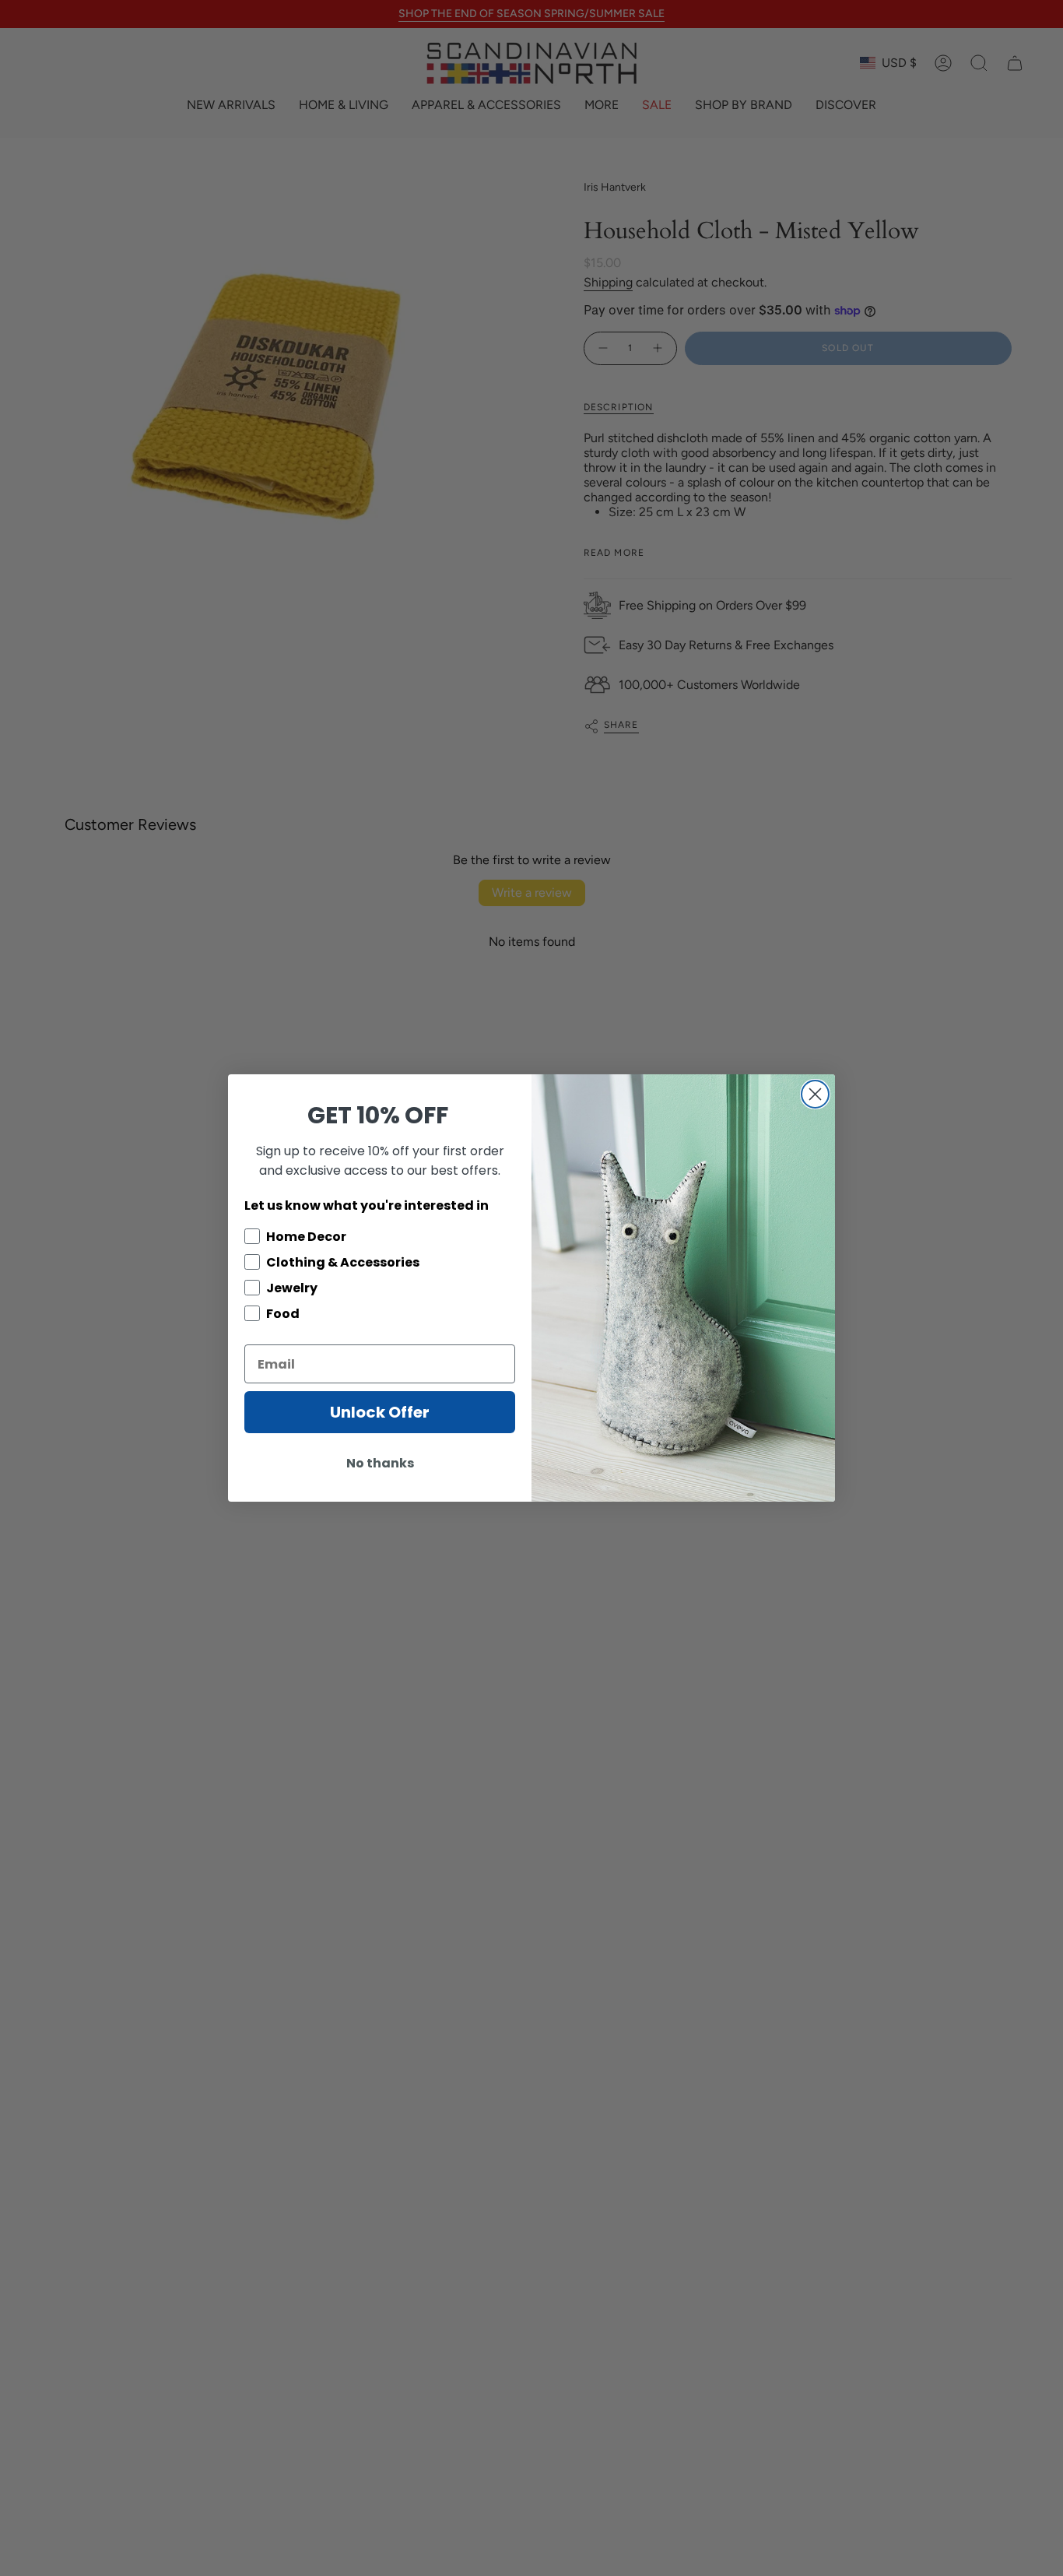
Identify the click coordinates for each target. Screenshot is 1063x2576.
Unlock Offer (380, 1412)
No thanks (380, 1463)
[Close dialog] (815, 1094)
